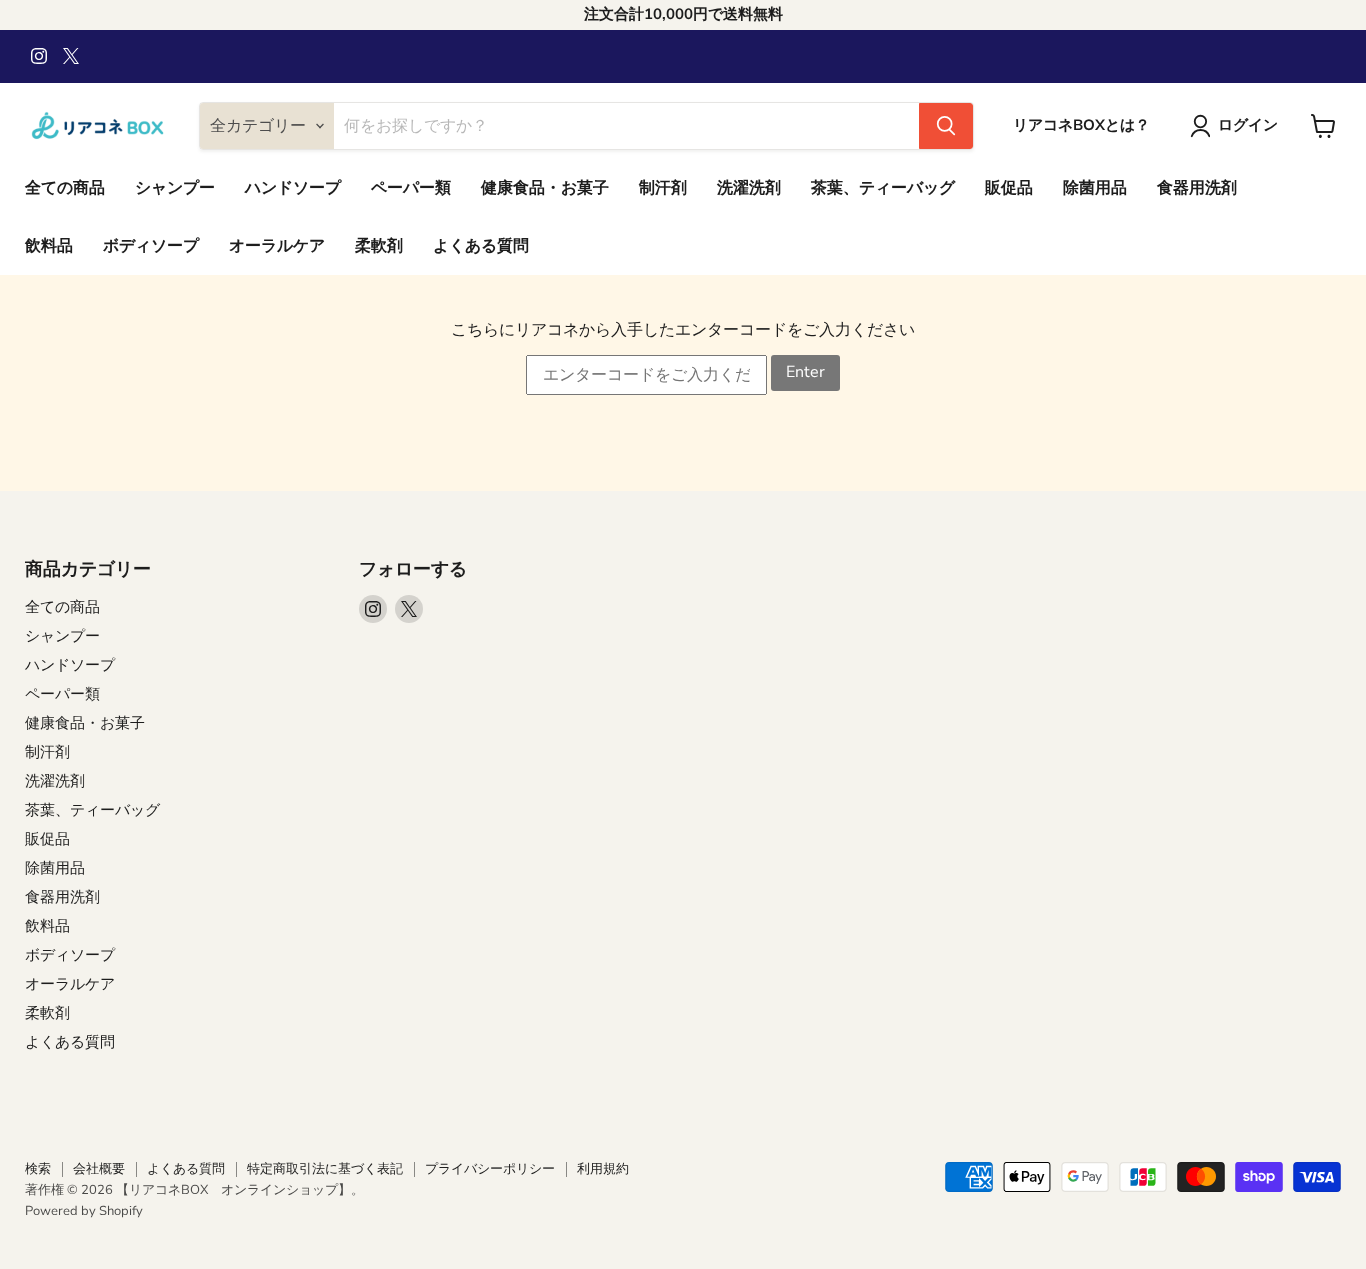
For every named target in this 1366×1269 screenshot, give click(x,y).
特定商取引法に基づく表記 (325, 1169)
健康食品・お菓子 (545, 188)
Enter (805, 372)
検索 (38, 1169)
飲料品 (49, 246)
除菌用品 (1095, 188)
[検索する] (946, 126)
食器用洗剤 (1197, 188)
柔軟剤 (379, 246)
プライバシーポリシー (490, 1169)
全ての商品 (65, 188)
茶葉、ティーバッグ (883, 188)
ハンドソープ (293, 188)
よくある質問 (481, 246)
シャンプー (175, 188)
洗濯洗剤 (749, 188)
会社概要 (99, 1169)
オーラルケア (277, 246)
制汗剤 (663, 188)
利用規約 (603, 1169)
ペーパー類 (411, 188)
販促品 (1009, 188)
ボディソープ (151, 246)
